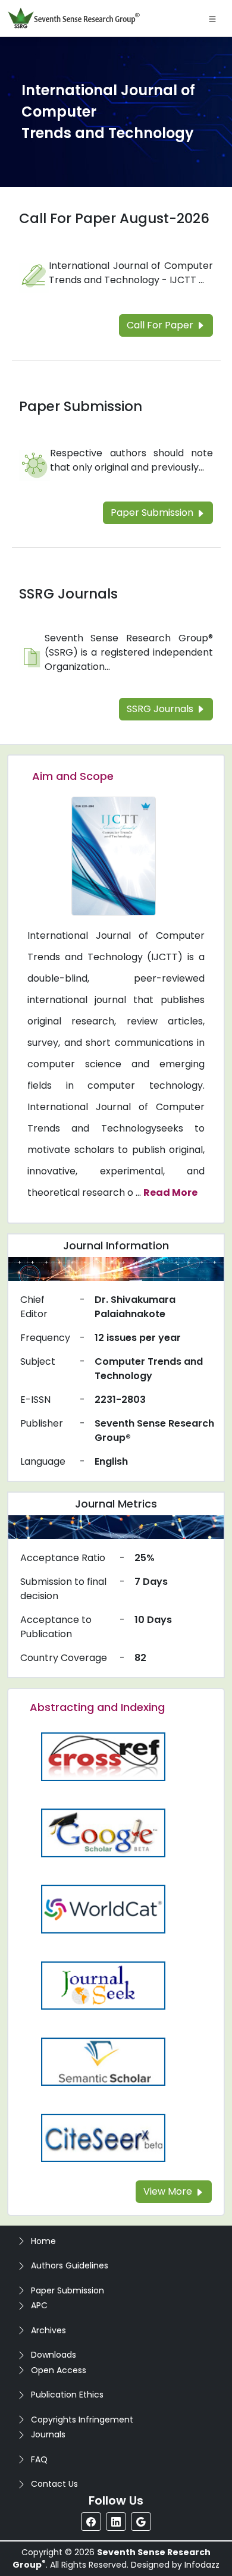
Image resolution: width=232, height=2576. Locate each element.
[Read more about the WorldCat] (103, 1909)
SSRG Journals (68, 594)
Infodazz (202, 2565)
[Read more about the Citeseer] (103, 2137)
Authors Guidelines (70, 2265)
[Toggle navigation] (212, 18)
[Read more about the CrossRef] (103, 1756)
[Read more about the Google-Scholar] (103, 1833)
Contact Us (54, 2484)
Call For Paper (161, 325)
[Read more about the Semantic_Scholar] (103, 2061)
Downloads (54, 2355)
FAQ (39, 2459)
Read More (170, 1193)
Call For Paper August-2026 (114, 218)
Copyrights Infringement (82, 2420)
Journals (48, 2434)
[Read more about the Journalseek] (103, 1985)
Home (43, 2241)
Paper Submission (81, 406)
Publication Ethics (67, 2395)
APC (39, 2305)
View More (169, 2191)
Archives (48, 2330)
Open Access (59, 2370)
